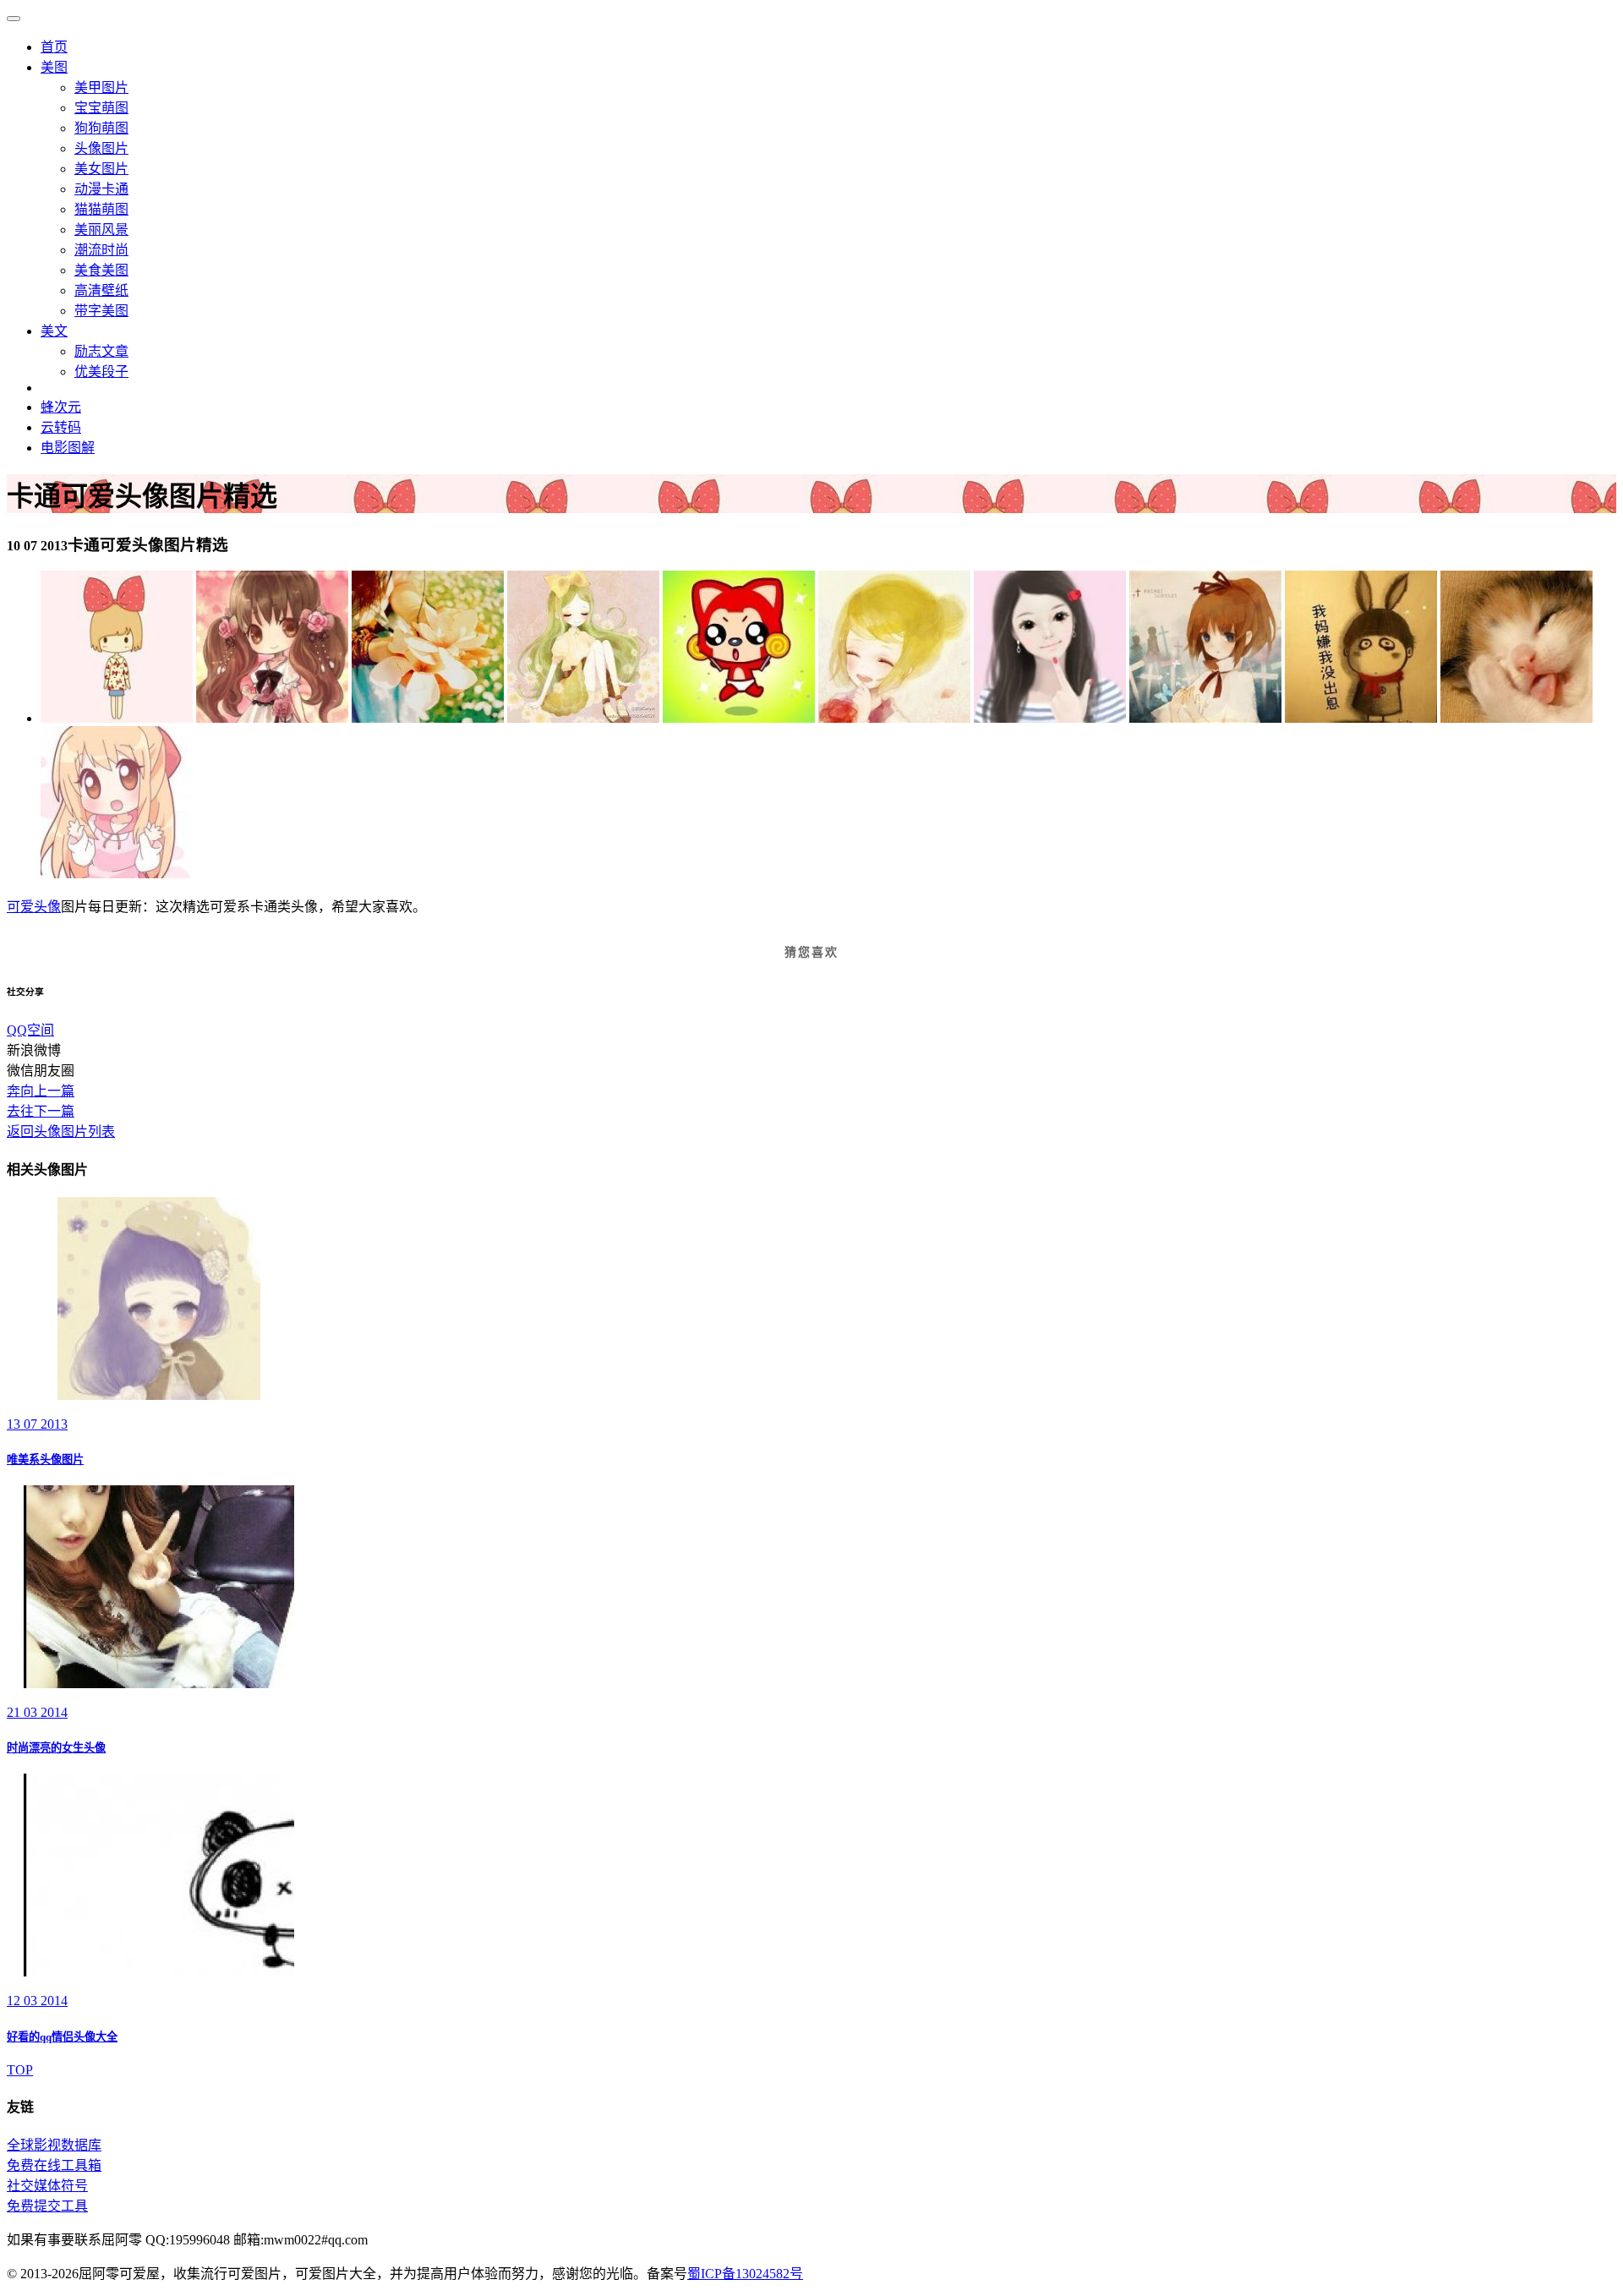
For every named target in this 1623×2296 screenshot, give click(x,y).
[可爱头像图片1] (583, 718)
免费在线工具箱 (54, 2165)
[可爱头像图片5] (739, 718)
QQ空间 (30, 1030)
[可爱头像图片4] (894, 718)
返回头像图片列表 (61, 1132)
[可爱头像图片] (117, 718)
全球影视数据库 (54, 2145)
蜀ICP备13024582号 (745, 2274)
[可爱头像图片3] (1050, 718)
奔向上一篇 (41, 1091)
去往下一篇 (41, 1111)
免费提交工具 (47, 2206)
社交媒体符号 (47, 2186)
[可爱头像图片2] (1205, 718)
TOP (20, 2070)
